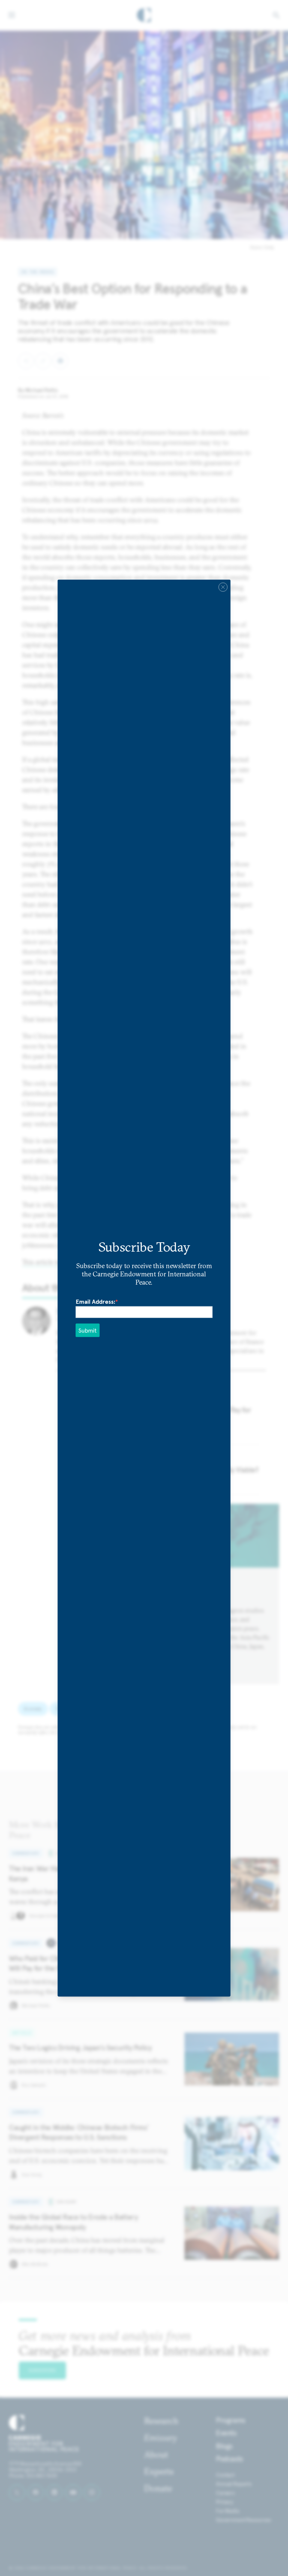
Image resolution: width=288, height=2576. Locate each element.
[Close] (223, 587)
